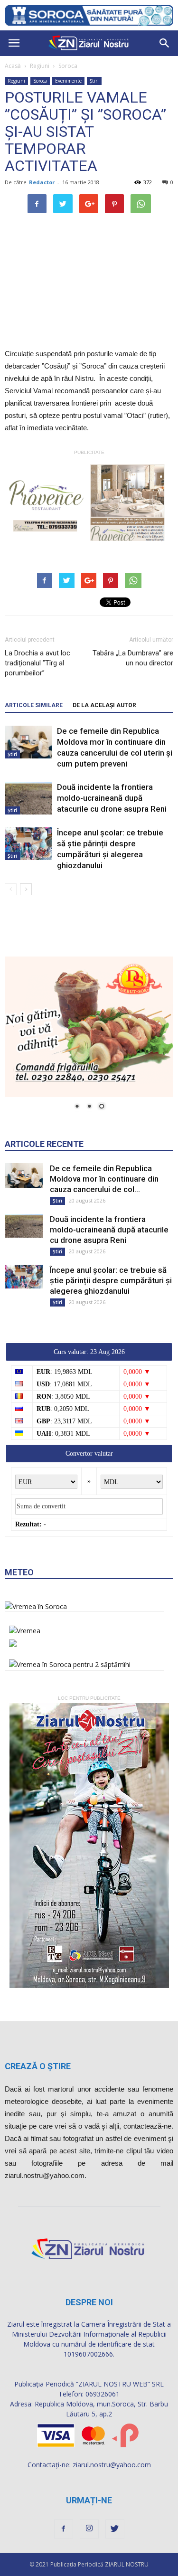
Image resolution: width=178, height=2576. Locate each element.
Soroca (68, 66)
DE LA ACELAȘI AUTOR (104, 705)
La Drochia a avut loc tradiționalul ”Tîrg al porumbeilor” (37, 663)
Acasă (13, 66)
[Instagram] (89, 2529)
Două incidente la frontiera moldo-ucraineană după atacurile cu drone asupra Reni (112, 798)
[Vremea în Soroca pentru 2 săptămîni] (70, 1662)
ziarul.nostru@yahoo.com (112, 2465)
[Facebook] (64, 2529)
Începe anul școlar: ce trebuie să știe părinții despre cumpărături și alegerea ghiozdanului (111, 1280)
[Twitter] (115, 2529)
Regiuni (40, 66)
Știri (94, 81)
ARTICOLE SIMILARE (34, 705)
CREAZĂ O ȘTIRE (38, 2066)
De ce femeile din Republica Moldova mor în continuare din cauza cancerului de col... (104, 1179)
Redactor (42, 182)
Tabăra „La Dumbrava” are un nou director (133, 658)
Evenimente (68, 81)
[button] (165, 43)
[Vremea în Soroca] (36, 1606)
